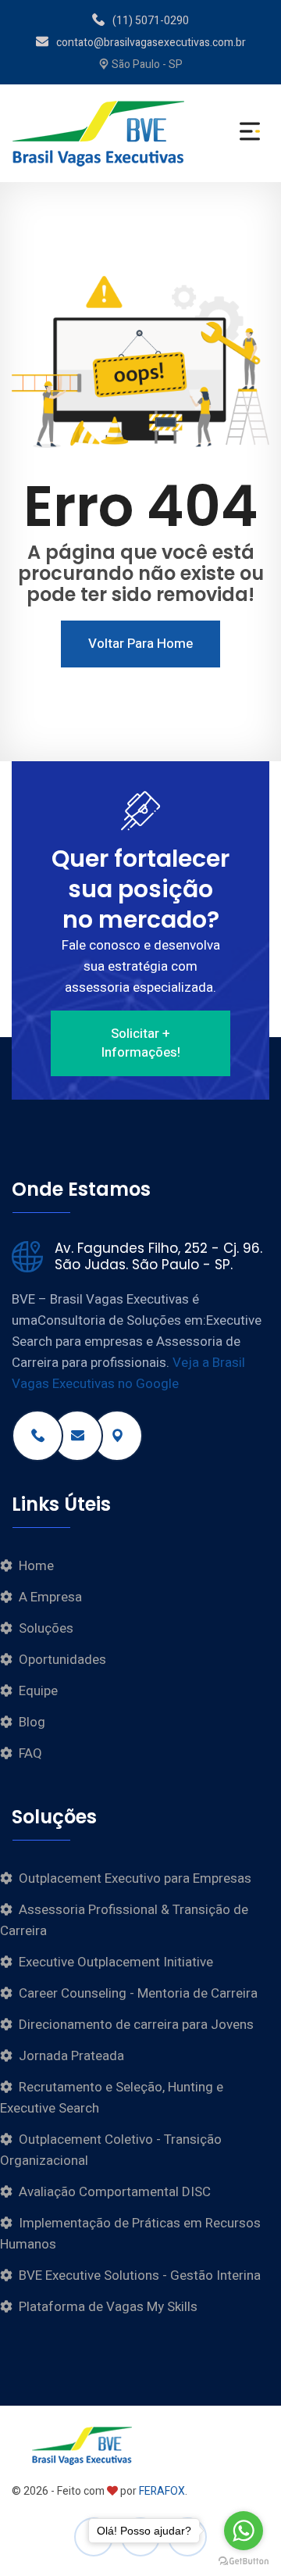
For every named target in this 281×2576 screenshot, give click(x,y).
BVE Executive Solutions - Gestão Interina (140, 2275)
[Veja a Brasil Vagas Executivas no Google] (117, 1436)
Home (36, 1566)
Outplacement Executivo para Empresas (135, 1878)
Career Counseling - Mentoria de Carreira (138, 1993)
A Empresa (50, 1597)
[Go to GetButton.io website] (244, 2560)
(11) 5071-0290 (151, 21)
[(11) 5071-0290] (37, 1436)
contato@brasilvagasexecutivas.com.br (151, 43)
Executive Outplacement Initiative (116, 1962)
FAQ (30, 1753)
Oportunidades (62, 1660)
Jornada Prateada (71, 2056)
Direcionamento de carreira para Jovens (136, 2025)
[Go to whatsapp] (244, 2531)
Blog (32, 1722)
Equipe (38, 1691)
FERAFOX (162, 2491)
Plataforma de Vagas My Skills (108, 2307)
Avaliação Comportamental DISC (115, 2192)
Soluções (46, 1628)
